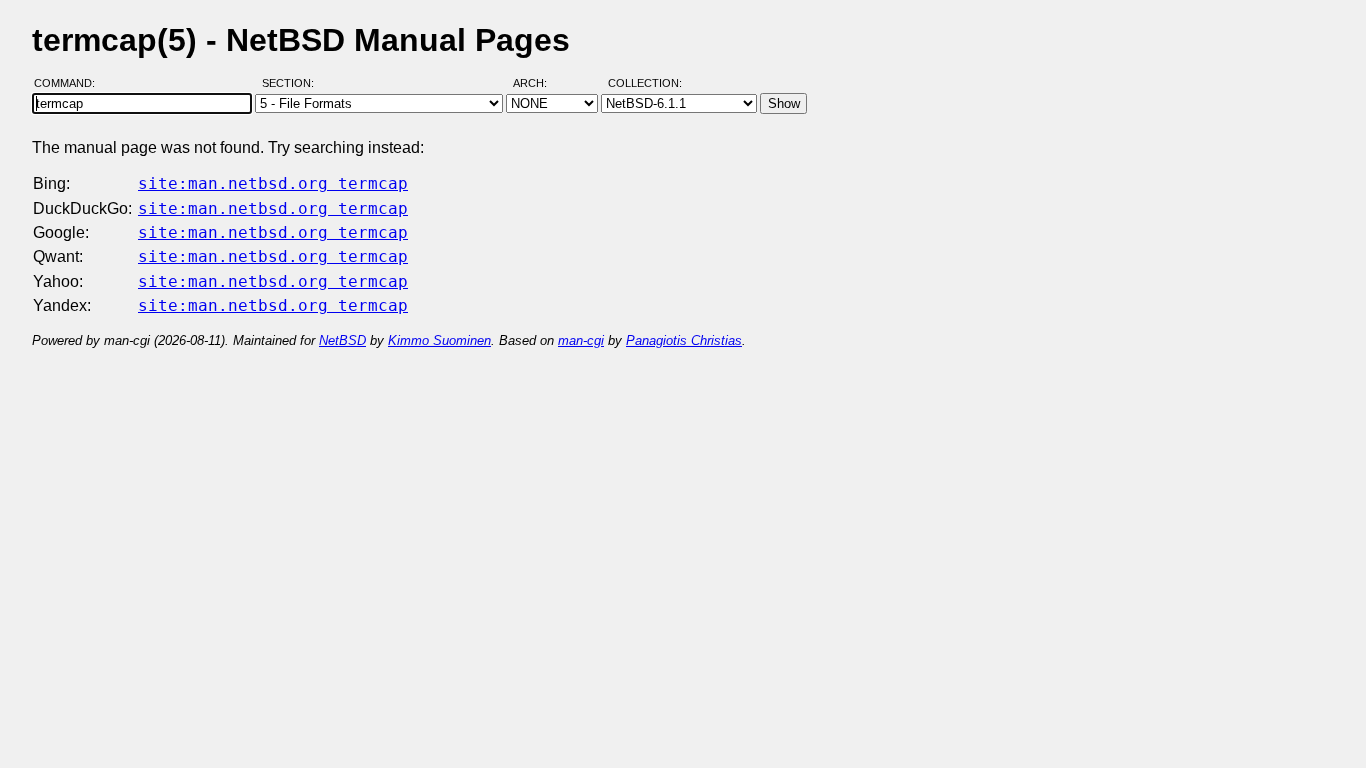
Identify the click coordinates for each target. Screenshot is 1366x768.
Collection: (645, 83)
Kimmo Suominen (439, 340)
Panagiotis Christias (684, 340)
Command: (70, 83)
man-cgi (581, 340)
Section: (292, 83)
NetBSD (342, 340)
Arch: (539, 83)
